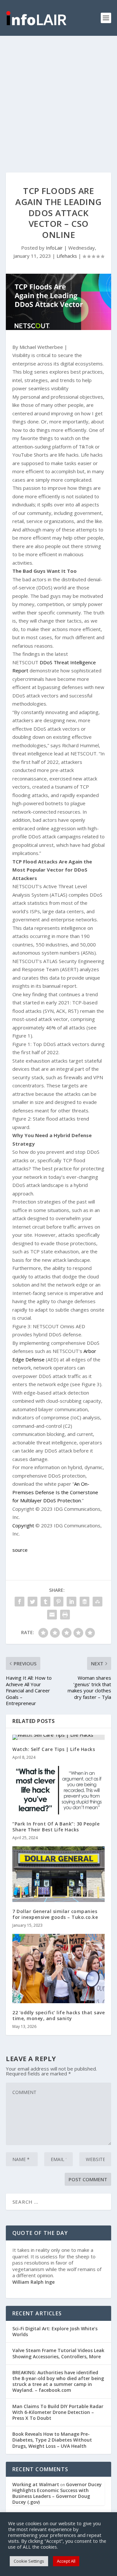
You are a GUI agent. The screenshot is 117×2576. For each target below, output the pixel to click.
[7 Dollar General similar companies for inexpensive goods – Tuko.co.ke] (58, 1874)
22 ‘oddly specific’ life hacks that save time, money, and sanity (58, 2015)
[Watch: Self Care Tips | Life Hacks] (58, 1737)
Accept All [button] (66, 2561)
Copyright (23, 1525)
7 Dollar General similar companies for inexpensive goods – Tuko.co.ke (55, 1914)
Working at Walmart (36, 2484)
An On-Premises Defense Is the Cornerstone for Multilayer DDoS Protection (55, 1492)
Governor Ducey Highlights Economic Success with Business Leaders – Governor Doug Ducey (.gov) (57, 2493)
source (20, 1550)
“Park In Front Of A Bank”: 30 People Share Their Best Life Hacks (56, 1827)
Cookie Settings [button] (29, 2561)
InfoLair (54, 248)
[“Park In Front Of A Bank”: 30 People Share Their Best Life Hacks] (58, 1790)
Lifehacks (67, 256)
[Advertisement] (58, 98)
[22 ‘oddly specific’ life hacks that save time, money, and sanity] (58, 1969)
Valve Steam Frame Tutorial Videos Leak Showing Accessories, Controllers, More (58, 2353)
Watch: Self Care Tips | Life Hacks (54, 1749)
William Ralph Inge (33, 2282)
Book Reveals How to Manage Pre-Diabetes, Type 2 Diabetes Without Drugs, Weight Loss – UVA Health (52, 2440)
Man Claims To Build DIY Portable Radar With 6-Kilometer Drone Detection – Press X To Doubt (58, 2412)
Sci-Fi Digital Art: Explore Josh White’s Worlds (55, 2331)
